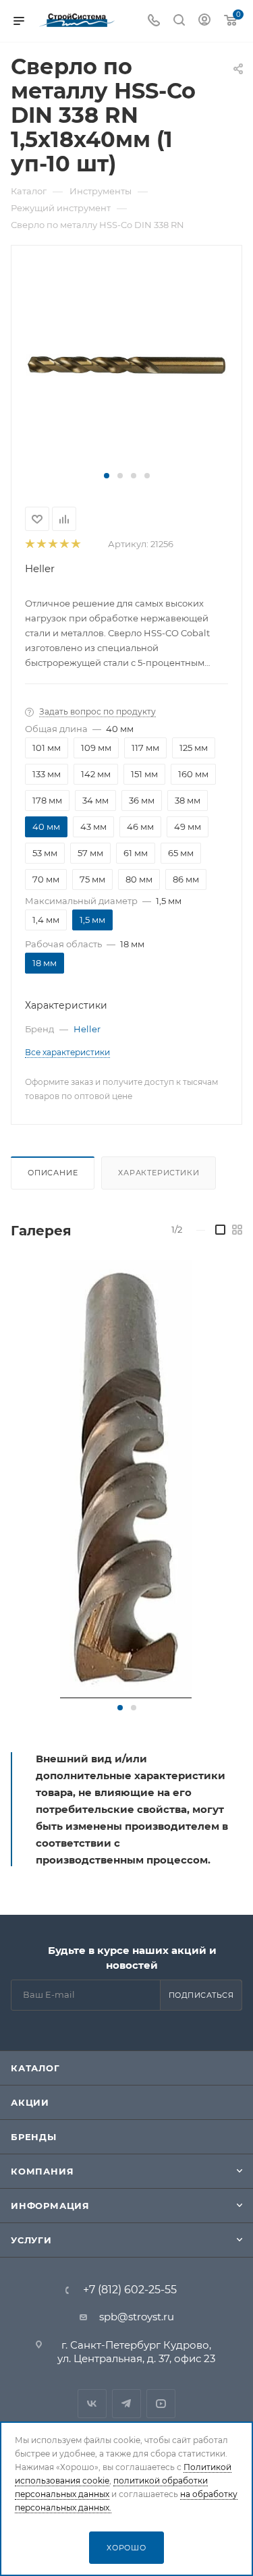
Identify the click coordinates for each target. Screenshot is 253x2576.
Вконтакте (92, 2404)
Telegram (126, 2404)
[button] (107, 476)
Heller (40, 568)
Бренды (34, 2137)
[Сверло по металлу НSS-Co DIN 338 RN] (126, 1479)
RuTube (161, 2404)
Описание (53, 1173)
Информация (50, 2206)
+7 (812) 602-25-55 (130, 2290)
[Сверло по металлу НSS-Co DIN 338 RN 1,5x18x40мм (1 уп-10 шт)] (127, 364)
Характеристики (159, 1173)
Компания (42, 2171)
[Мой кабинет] (204, 21)
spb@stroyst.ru (137, 2317)
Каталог (35, 2068)
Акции (30, 2102)
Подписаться (201, 1995)
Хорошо (126, 2548)
